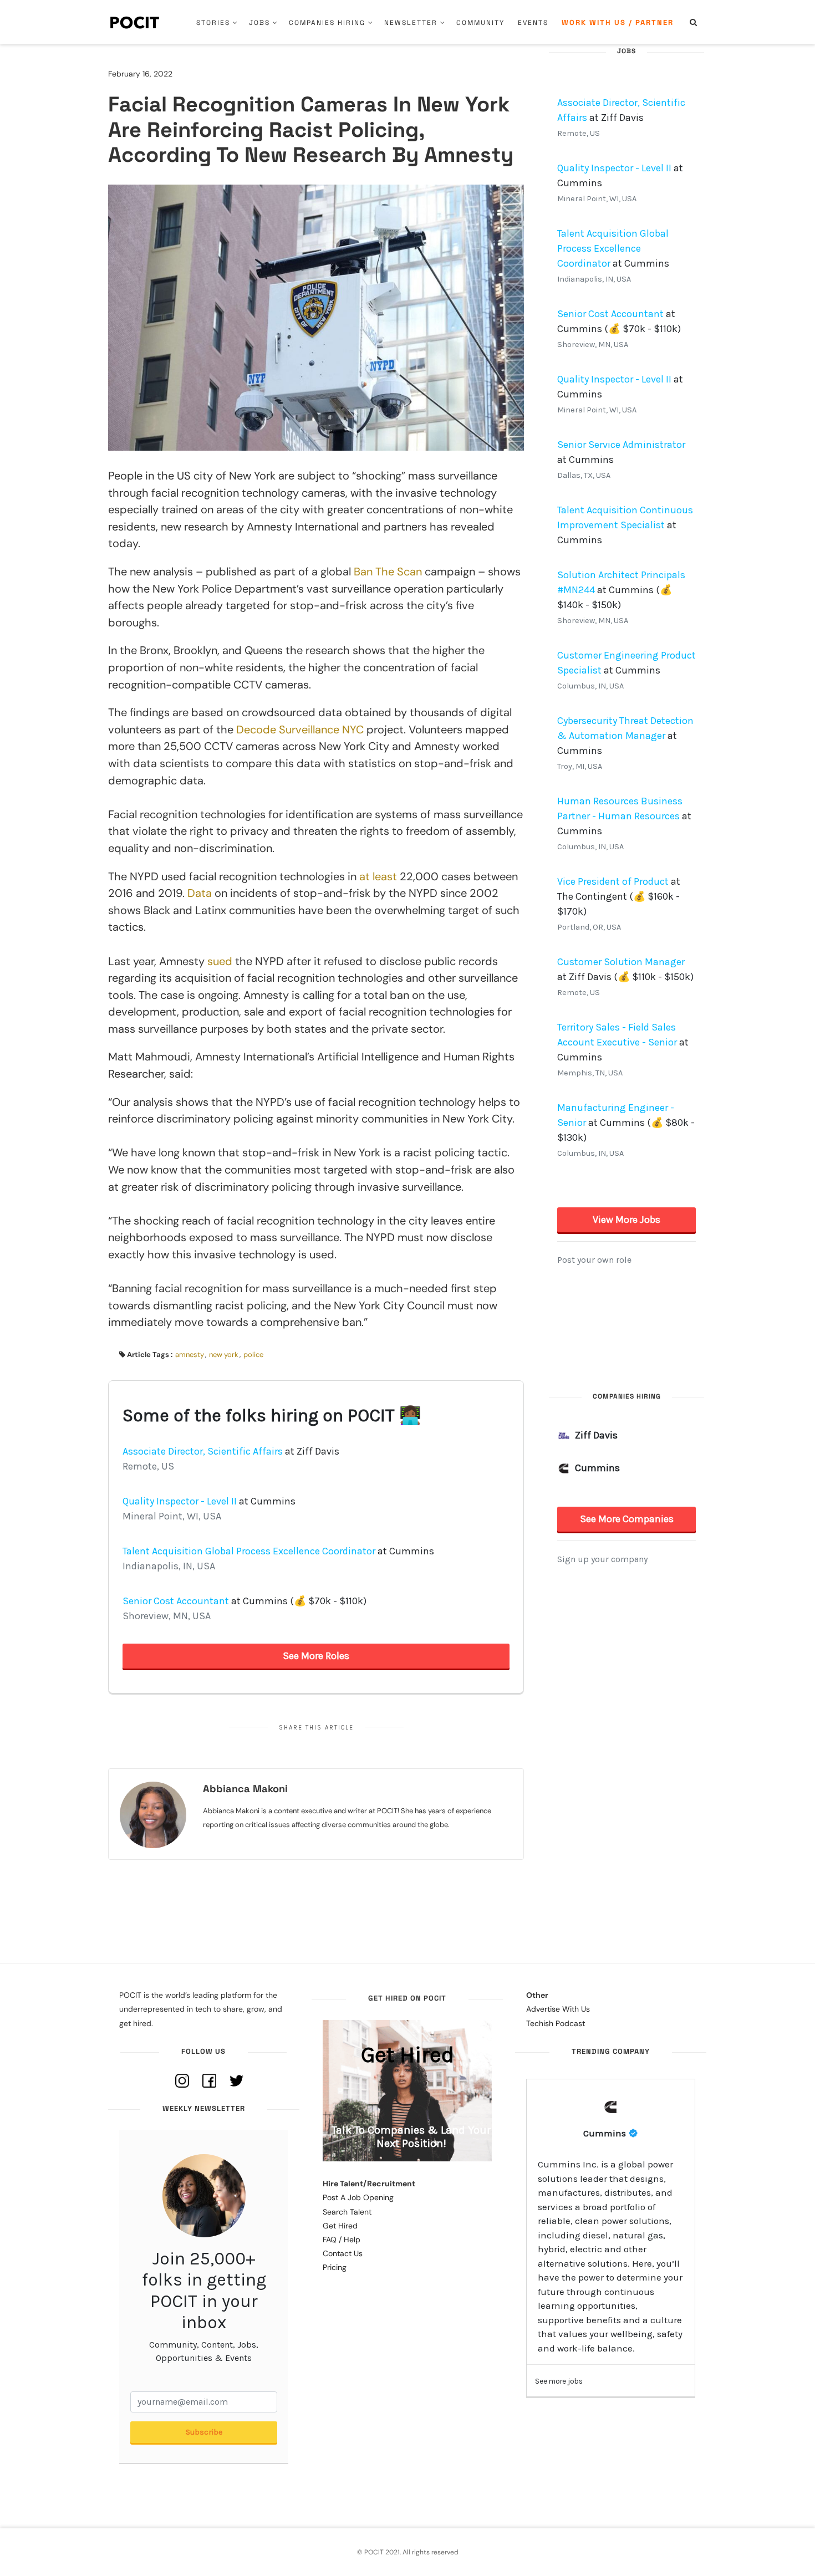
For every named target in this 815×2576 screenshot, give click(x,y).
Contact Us (343, 2253)
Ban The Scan (388, 572)
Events (533, 23)
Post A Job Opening (358, 2197)
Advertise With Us (558, 2009)
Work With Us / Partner (618, 22)
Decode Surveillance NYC (300, 730)
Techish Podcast (556, 2023)
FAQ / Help (342, 2240)
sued (220, 961)
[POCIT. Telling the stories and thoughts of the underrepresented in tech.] (135, 22)
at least (378, 876)
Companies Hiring (327, 23)
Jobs (259, 23)
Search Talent (347, 2212)
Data (200, 893)
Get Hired (340, 2226)
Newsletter (411, 23)
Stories (213, 23)
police (253, 1355)
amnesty (190, 1355)
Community (480, 23)
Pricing (335, 2267)
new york (224, 1355)
